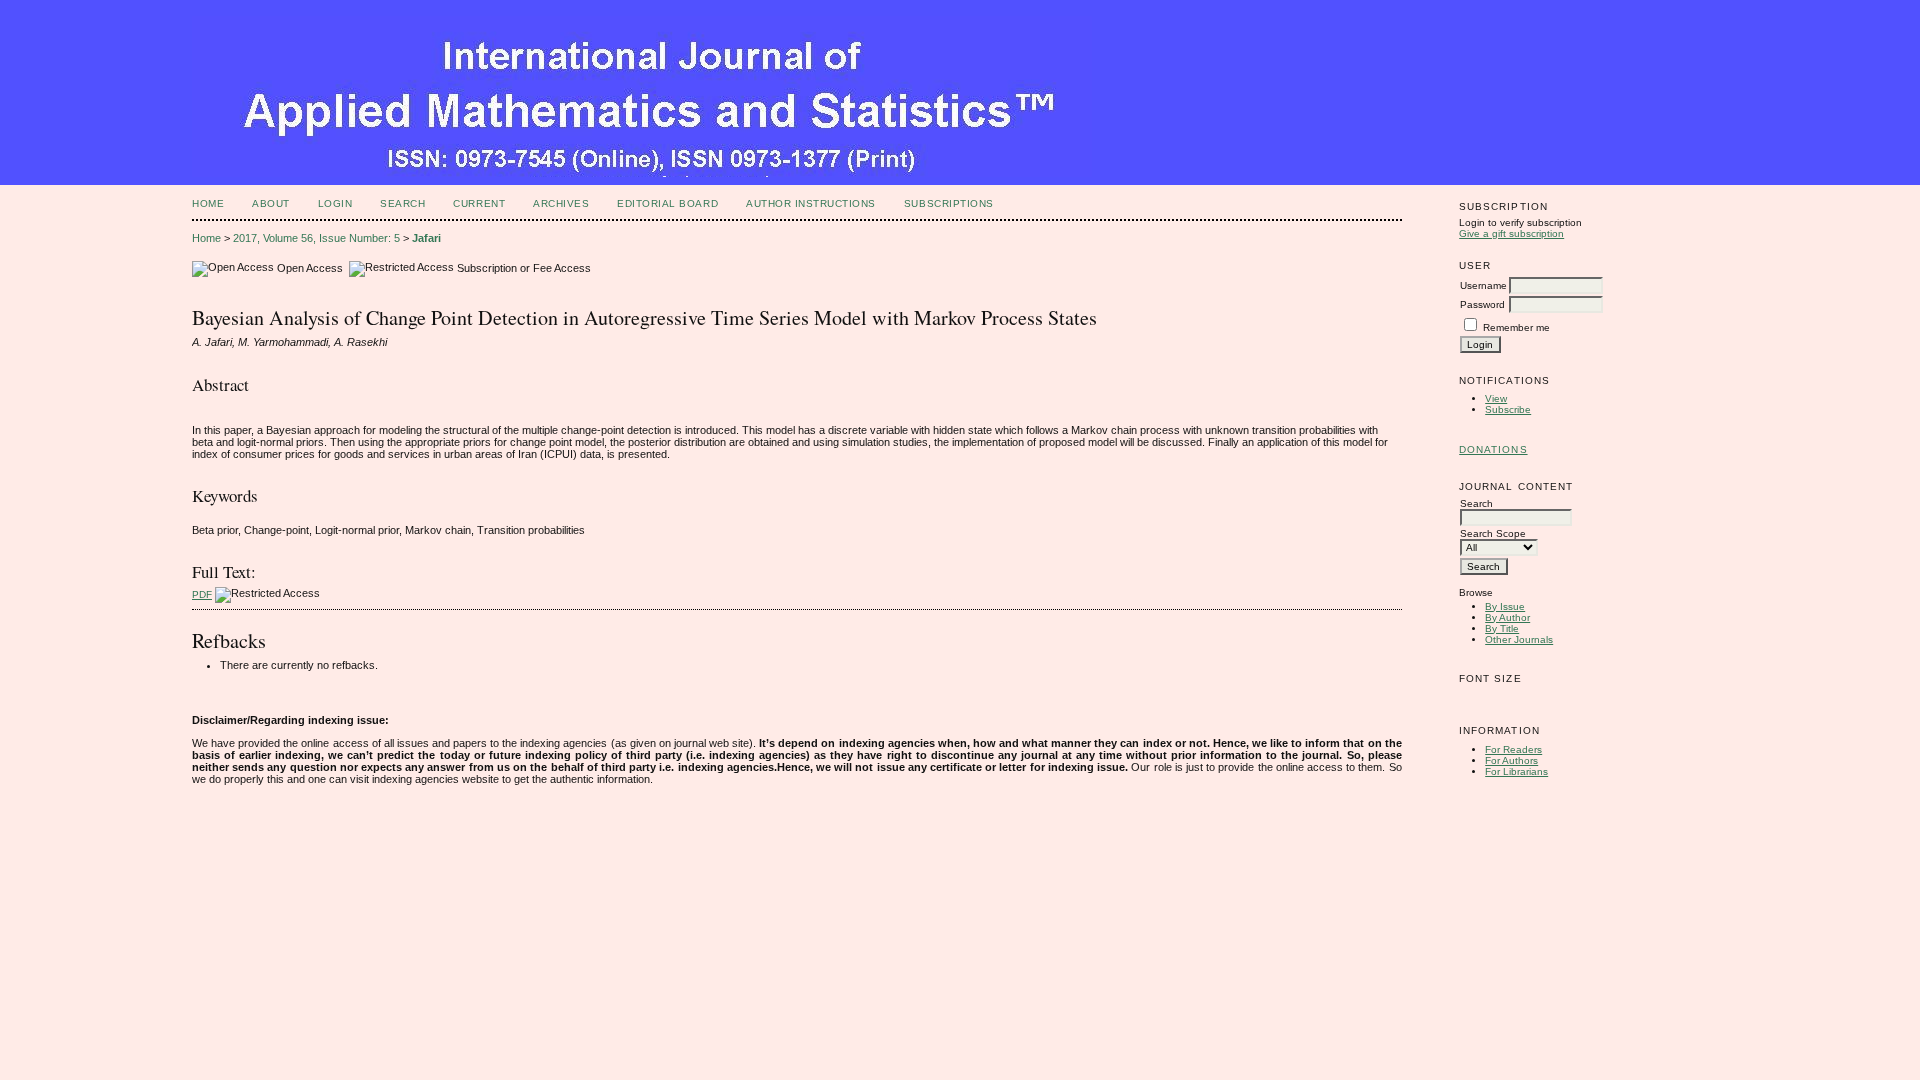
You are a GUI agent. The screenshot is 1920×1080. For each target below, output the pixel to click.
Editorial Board (667, 203)
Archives (561, 203)
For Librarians (1516, 771)
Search (402, 203)
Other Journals (1519, 639)
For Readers (1513, 749)
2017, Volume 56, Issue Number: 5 (316, 238)
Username (1483, 285)
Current (479, 203)
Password (1482, 304)
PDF (202, 594)
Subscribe (1508, 409)
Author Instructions (811, 203)
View (1496, 398)
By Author (1507, 617)
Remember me (1516, 327)
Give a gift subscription (1511, 233)
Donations (1493, 449)
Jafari (426, 238)
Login (335, 203)
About (271, 203)
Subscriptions (949, 203)
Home (208, 203)
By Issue (1505, 606)
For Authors (1511, 760)
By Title (1502, 628)
